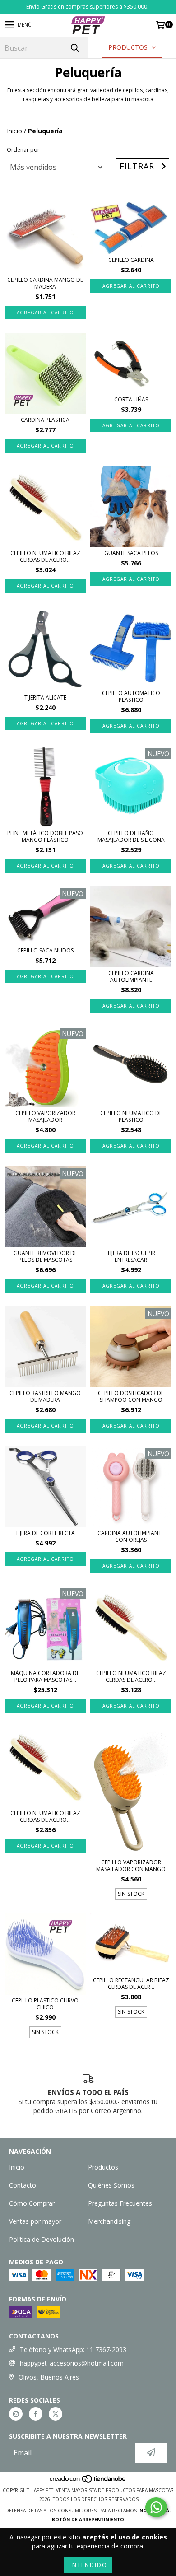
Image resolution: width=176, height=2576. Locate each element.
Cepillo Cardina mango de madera (45, 283)
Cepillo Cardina (131, 260)
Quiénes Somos (111, 2185)
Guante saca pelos (131, 553)
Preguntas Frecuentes (120, 2203)
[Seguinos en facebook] (36, 2414)
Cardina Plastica (45, 420)
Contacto (23, 2185)
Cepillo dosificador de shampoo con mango (131, 1396)
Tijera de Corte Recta (45, 1533)
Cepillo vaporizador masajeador (45, 1116)
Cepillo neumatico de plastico (131, 1116)
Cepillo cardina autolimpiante (131, 976)
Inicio (14, 131)
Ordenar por (23, 150)
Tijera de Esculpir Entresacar (131, 1256)
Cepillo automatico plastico (131, 696)
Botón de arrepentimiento (88, 2520)
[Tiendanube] (88, 2481)
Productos (103, 2167)
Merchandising (109, 2221)
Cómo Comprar (32, 2203)
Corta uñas (131, 399)
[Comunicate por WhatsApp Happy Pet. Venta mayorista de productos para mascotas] (156, 2507)
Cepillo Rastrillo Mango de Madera (45, 1396)
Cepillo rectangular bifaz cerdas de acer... (131, 1983)
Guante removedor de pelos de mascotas (45, 1256)
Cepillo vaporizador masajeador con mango (131, 1866)
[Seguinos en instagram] (16, 2414)
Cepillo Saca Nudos (45, 950)
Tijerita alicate (45, 698)
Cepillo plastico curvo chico (45, 2004)
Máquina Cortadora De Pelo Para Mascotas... (45, 1676)
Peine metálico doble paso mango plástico (45, 836)
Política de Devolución (42, 2239)
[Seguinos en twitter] (56, 2414)
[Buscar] (74, 48)
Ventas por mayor (35, 2221)
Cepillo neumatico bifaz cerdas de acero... (45, 556)
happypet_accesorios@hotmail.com (72, 2363)
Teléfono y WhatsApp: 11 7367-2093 (73, 2350)
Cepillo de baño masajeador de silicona (131, 836)
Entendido (88, 2565)
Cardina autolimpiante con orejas (131, 1536)
